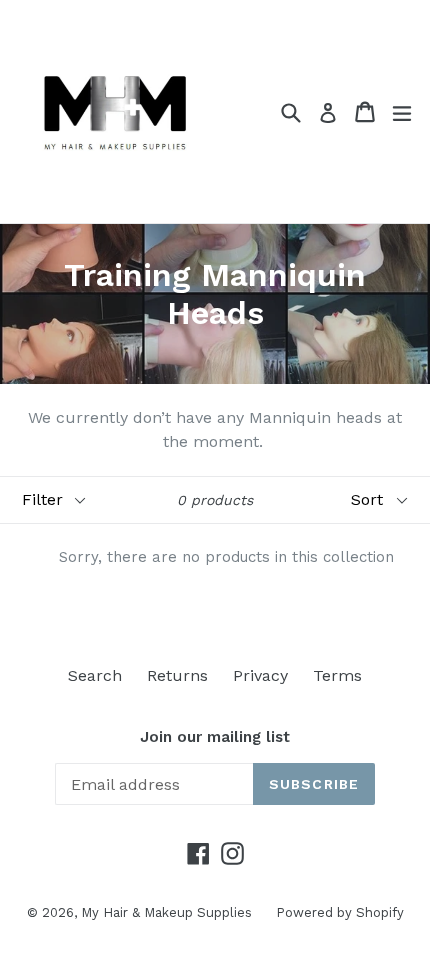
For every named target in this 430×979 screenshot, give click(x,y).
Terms (337, 675)
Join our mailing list (215, 737)
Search (95, 675)
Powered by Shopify (340, 912)
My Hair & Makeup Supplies (168, 912)
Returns (177, 675)
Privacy (260, 675)
